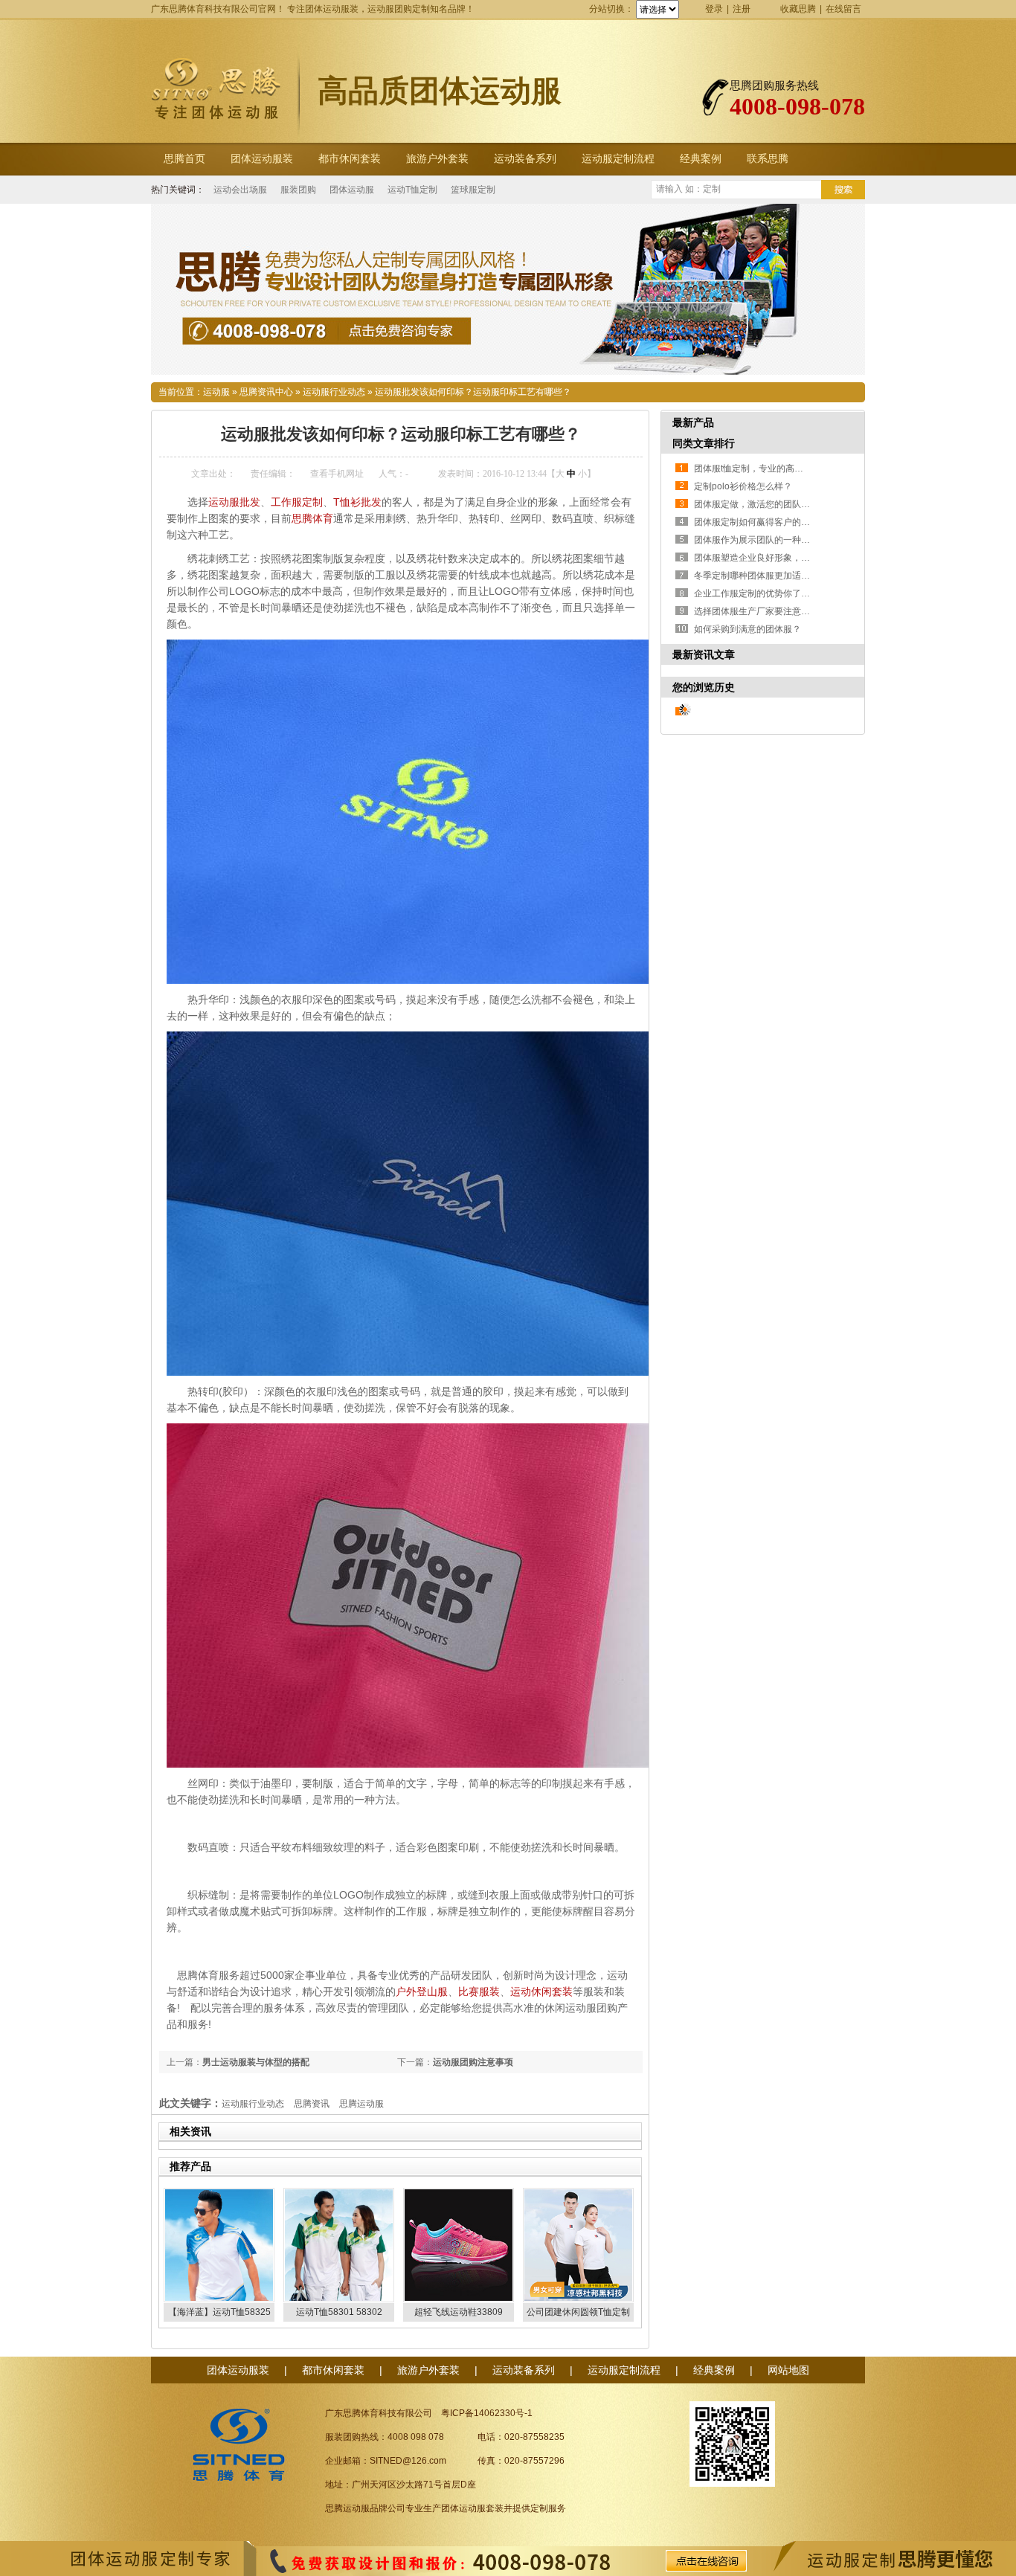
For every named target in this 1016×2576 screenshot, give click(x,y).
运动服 (216, 392)
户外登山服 (422, 1991)
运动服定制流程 (618, 159)
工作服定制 (297, 502)
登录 (714, 9)
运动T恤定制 (412, 190)
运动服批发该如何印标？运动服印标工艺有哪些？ (473, 392)
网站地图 (788, 2370)
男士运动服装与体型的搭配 (256, 2062)
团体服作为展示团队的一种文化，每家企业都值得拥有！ (806, 540)
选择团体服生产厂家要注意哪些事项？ (770, 611)
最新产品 (693, 422)
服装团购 (298, 190)
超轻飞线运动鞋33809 (459, 2312)
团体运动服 (352, 190)
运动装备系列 (525, 159)
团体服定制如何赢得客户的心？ (756, 522)
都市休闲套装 (350, 159)
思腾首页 (184, 159)
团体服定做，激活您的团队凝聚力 (761, 504)
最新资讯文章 (704, 654)
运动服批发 (234, 502)
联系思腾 (768, 159)
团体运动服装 (262, 159)
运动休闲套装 (541, 1991)
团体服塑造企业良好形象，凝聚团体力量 (774, 558)
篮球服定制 (473, 190)
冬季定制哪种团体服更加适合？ (756, 576)
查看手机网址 (337, 474)
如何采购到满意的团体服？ (747, 629)
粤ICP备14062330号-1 (487, 2413)
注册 (742, 9)
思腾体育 (312, 518)
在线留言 (843, 9)
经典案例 (701, 159)
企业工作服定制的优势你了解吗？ (761, 593)
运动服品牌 (365, 2508)
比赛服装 (479, 1991)
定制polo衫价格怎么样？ (743, 486)
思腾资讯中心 (266, 392)
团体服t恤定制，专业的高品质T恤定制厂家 (778, 468)
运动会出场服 (240, 190)
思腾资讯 (312, 2104)
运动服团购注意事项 (473, 2062)
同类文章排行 (704, 443)
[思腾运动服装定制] (508, 289)
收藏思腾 (798, 9)
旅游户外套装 (437, 159)
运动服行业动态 (334, 392)
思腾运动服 (361, 2104)
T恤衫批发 (357, 502)
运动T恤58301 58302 (339, 2312)
